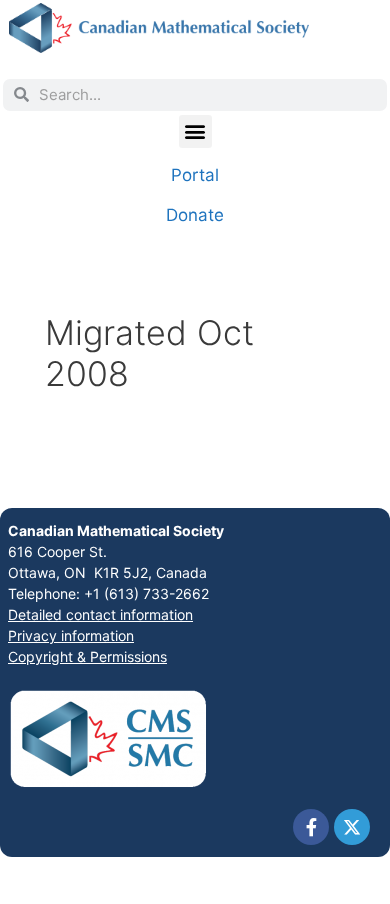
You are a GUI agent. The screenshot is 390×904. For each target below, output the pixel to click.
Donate (195, 215)
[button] (195, 131)
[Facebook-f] (311, 827)
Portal (195, 175)
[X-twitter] (352, 827)
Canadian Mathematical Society (116, 530)
